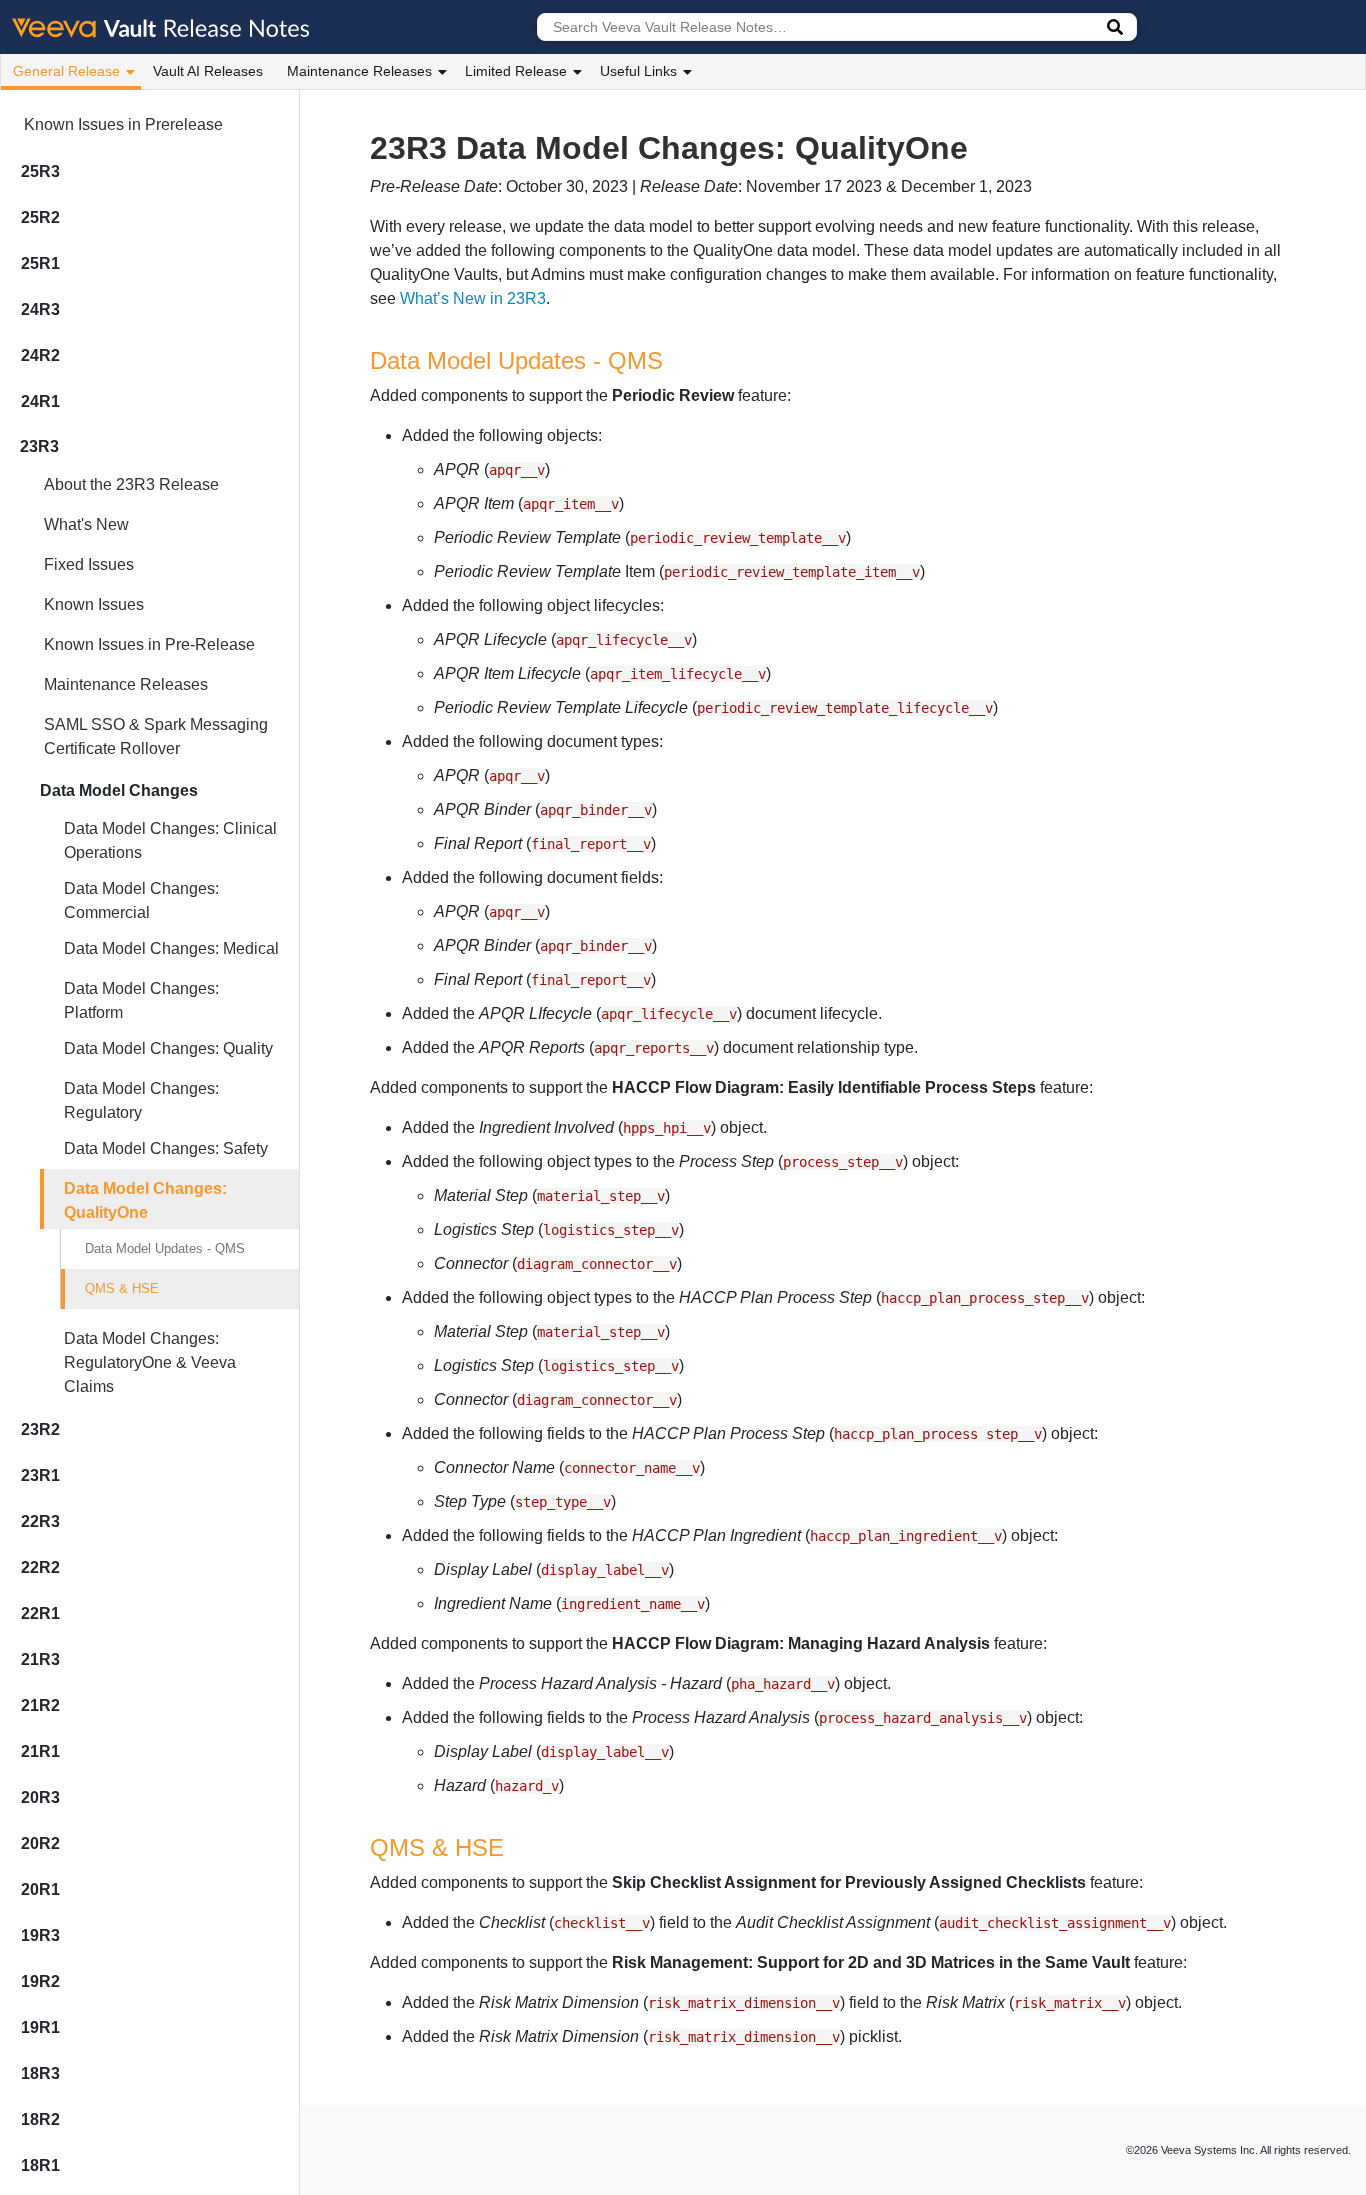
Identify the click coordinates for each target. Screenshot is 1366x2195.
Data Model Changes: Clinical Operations (170, 840)
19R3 (40, 1935)
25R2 (40, 217)
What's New (86, 524)
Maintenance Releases (359, 71)
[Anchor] (675, 358)
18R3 (40, 2073)
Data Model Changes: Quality (168, 1048)
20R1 (40, 1889)
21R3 (40, 1659)
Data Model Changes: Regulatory (141, 1100)
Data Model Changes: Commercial (141, 900)
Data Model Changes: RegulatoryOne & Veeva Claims (150, 1362)
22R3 (40, 1521)
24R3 (40, 309)
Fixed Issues (89, 564)
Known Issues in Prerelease (123, 124)
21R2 (40, 1705)
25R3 (40, 171)
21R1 (40, 1751)
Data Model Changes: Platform (141, 1000)
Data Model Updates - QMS (165, 1248)
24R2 (40, 355)
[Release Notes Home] (162, 27)
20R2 (40, 1843)
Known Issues (94, 604)
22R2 (40, 1567)
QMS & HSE (122, 1288)
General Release (66, 71)
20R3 (40, 1797)
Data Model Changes (119, 790)
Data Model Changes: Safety (166, 1148)
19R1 (40, 2027)
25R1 (40, 263)
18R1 (40, 2165)
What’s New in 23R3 (473, 298)
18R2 (40, 2119)
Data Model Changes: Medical (171, 948)
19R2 (40, 1981)
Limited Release (516, 71)
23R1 (40, 1475)
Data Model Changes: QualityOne (145, 1200)
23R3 (39, 446)
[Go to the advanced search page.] (1115, 27)
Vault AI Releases (208, 71)
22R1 (40, 1613)
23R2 (40, 1429)
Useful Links (638, 71)
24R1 (40, 401)
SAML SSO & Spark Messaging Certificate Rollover (156, 736)
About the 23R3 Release (131, 484)
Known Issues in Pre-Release (149, 644)
